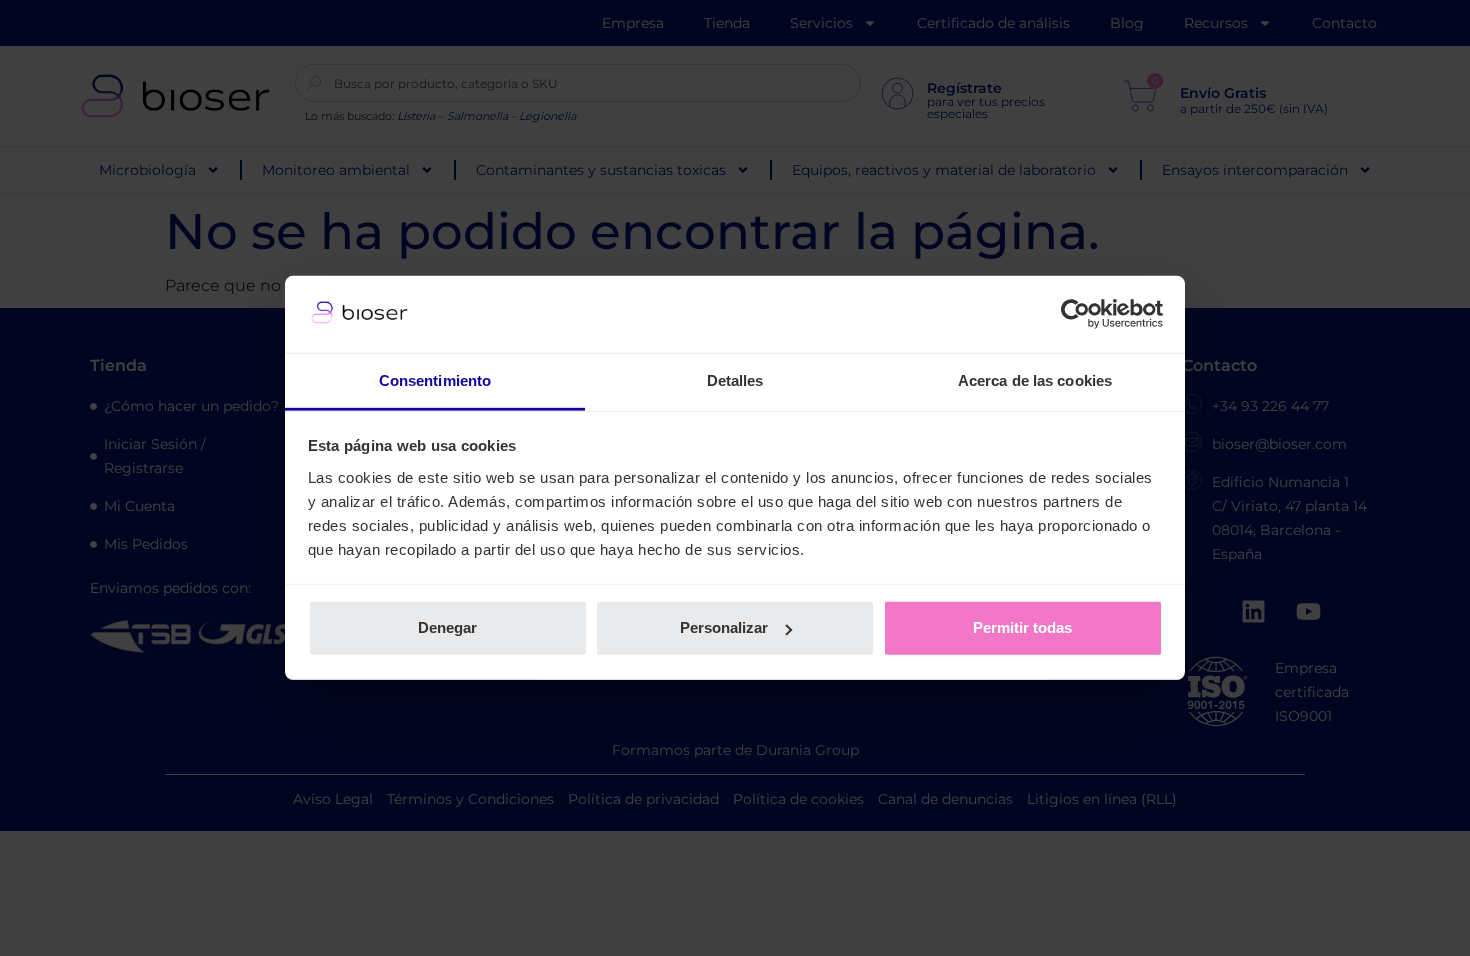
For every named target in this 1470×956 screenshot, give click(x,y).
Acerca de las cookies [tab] (1035, 380)
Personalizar (724, 627)
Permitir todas (1022, 627)
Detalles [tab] (735, 380)
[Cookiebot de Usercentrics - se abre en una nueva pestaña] (1075, 314)
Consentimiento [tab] (435, 380)
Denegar (447, 627)
